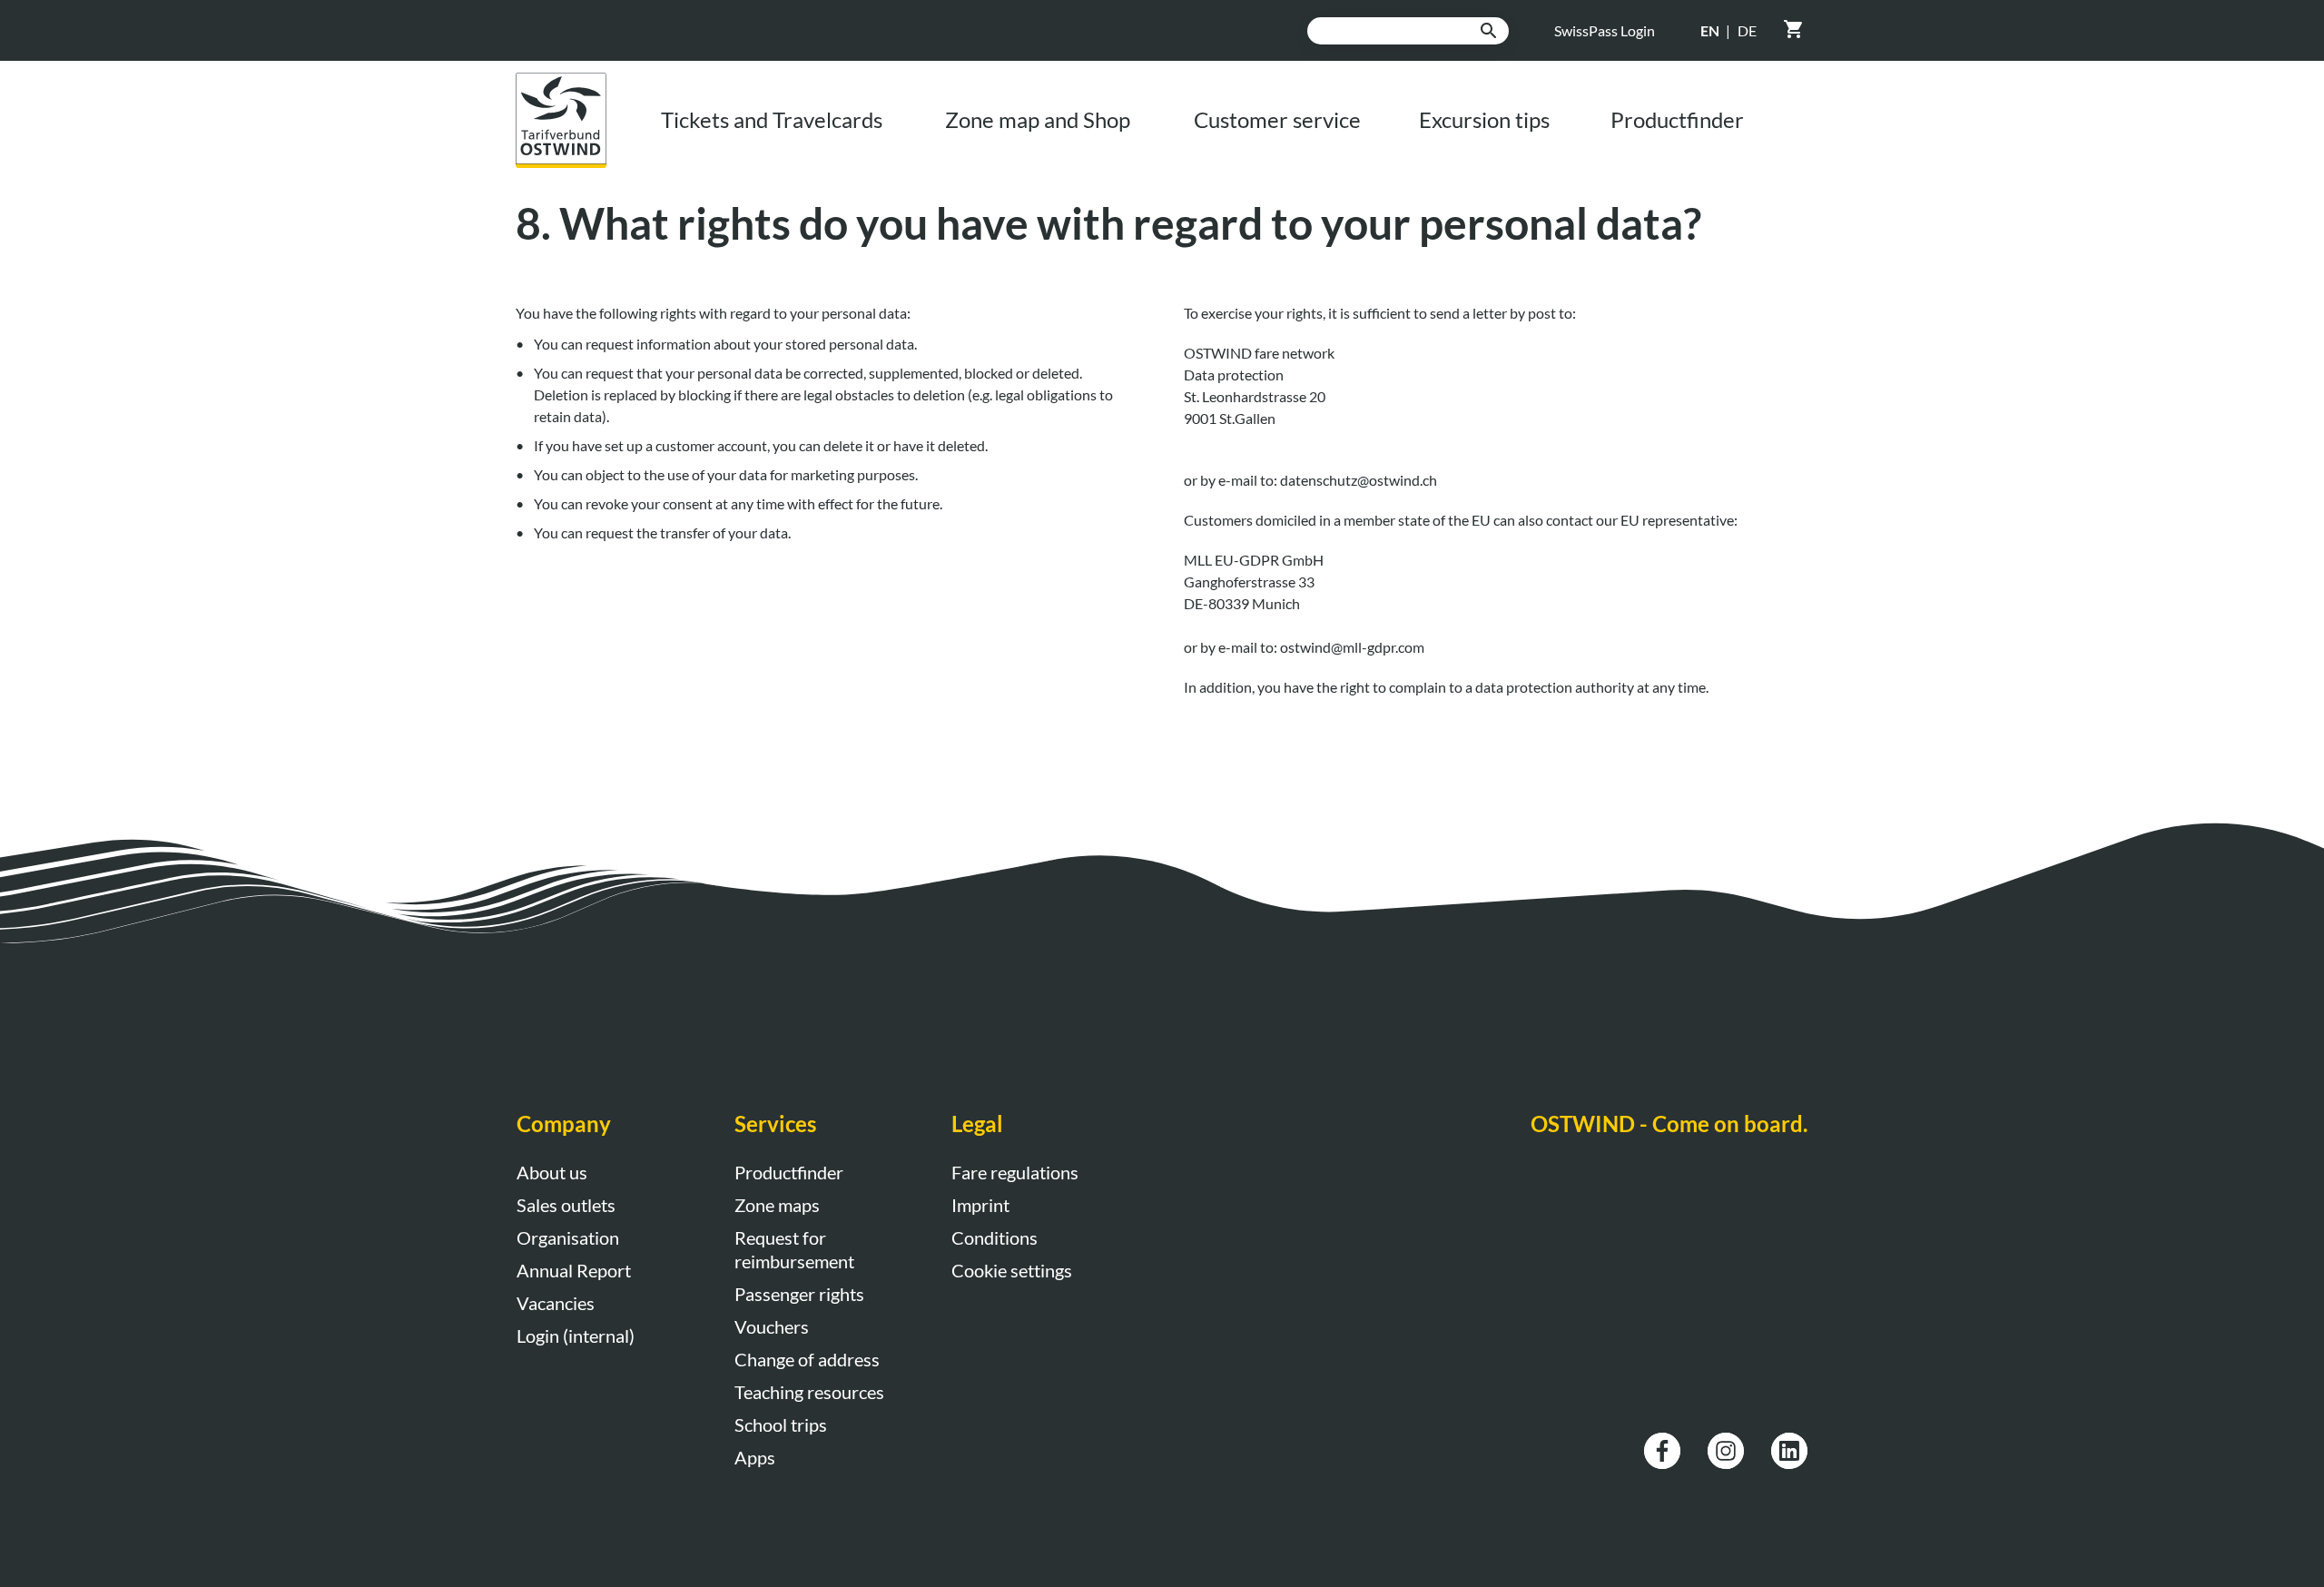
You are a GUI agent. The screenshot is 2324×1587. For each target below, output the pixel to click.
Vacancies (556, 1303)
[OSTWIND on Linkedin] (1789, 1443)
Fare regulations (1015, 1172)
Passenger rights (799, 1294)
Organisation (568, 1237)
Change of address (807, 1359)
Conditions (995, 1237)
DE (1747, 30)
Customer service (1277, 119)
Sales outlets (566, 1205)
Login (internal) (576, 1336)
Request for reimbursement (794, 1249)
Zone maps (777, 1205)
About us (552, 1172)
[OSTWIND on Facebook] (1662, 1443)
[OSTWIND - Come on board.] (575, 83)
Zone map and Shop (1038, 119)
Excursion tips (1484, 119)
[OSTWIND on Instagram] (1726, 1443)
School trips (781, 1424)
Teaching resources (809, 1392)
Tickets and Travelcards (772, 119)
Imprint (980, 1205)
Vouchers (772, 1326)
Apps (755, 1457)
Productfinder (1677, 119)
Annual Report (574, 1270)
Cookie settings (1012, 1270)
